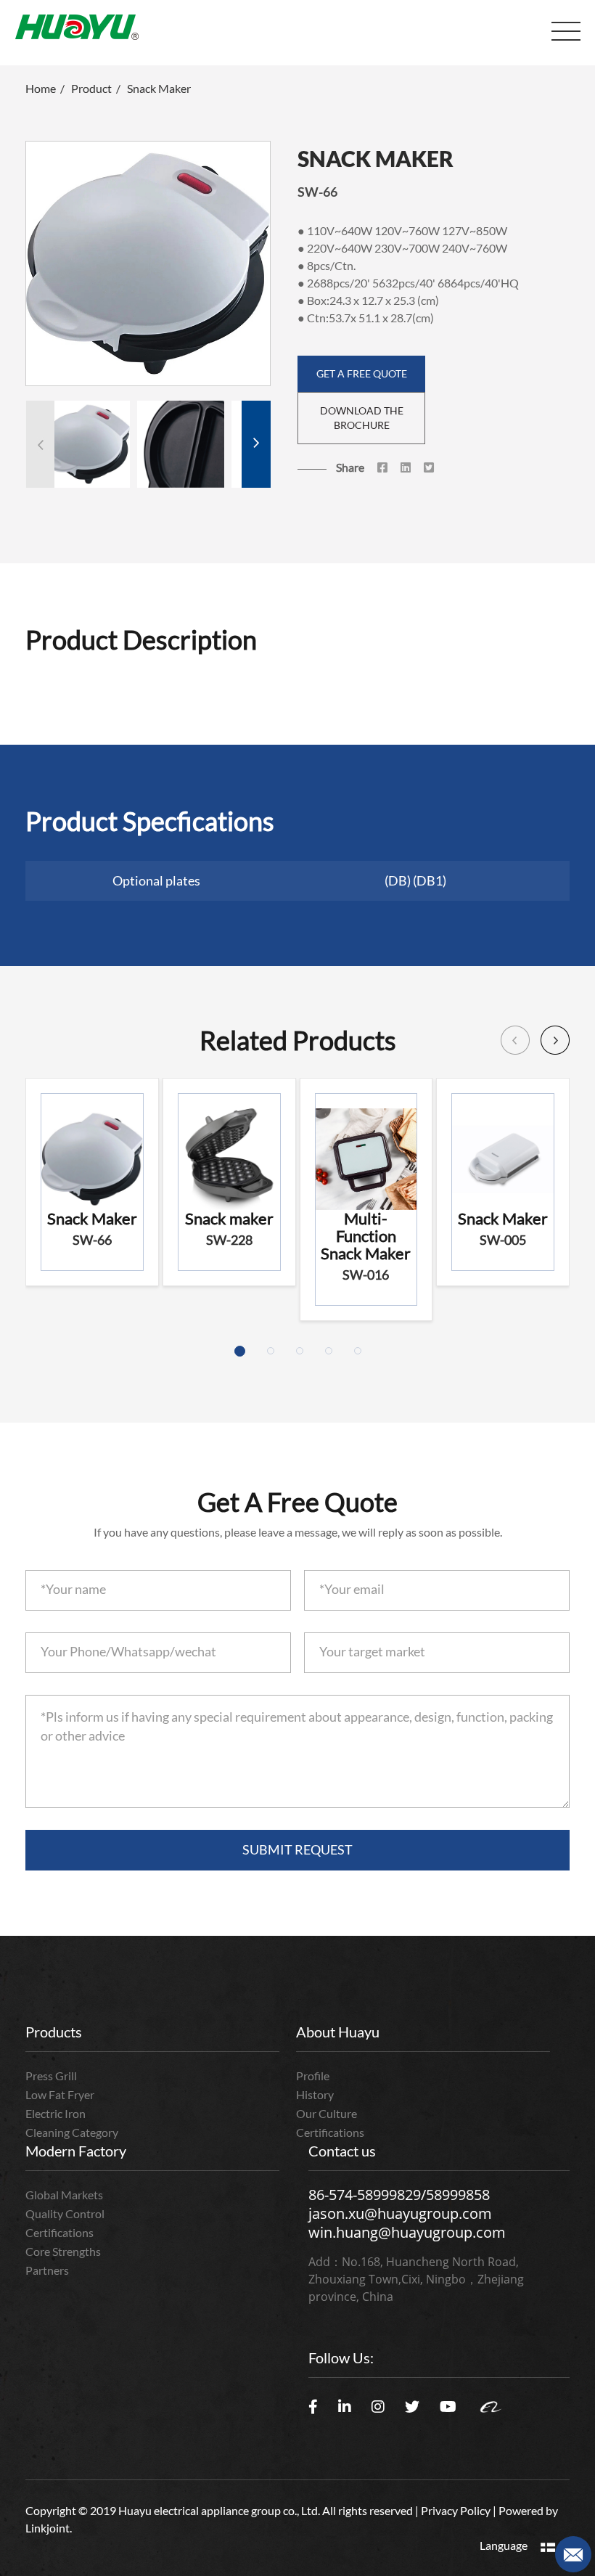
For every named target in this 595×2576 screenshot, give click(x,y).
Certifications (330, 2132)
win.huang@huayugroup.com (407, 2232)
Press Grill (51, 2076)
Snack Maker (159, 88)
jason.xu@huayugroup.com (400, 2213)
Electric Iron (56, 2113)
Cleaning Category (72, 2132)
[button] (256, 444)
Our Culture (327, 2113)
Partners (47, 2270)
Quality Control (65, 2213)
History (315, 2094)
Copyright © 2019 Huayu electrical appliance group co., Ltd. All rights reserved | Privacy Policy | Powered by (292, 2510)
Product (91, 88)
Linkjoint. (49, 2528)
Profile (313, 2076)
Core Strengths (63, 2251)
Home (41, 88)
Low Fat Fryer (60, 2094)
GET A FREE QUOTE (362, 373)
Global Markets (64, 2195)
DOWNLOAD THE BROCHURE (362, 418)
